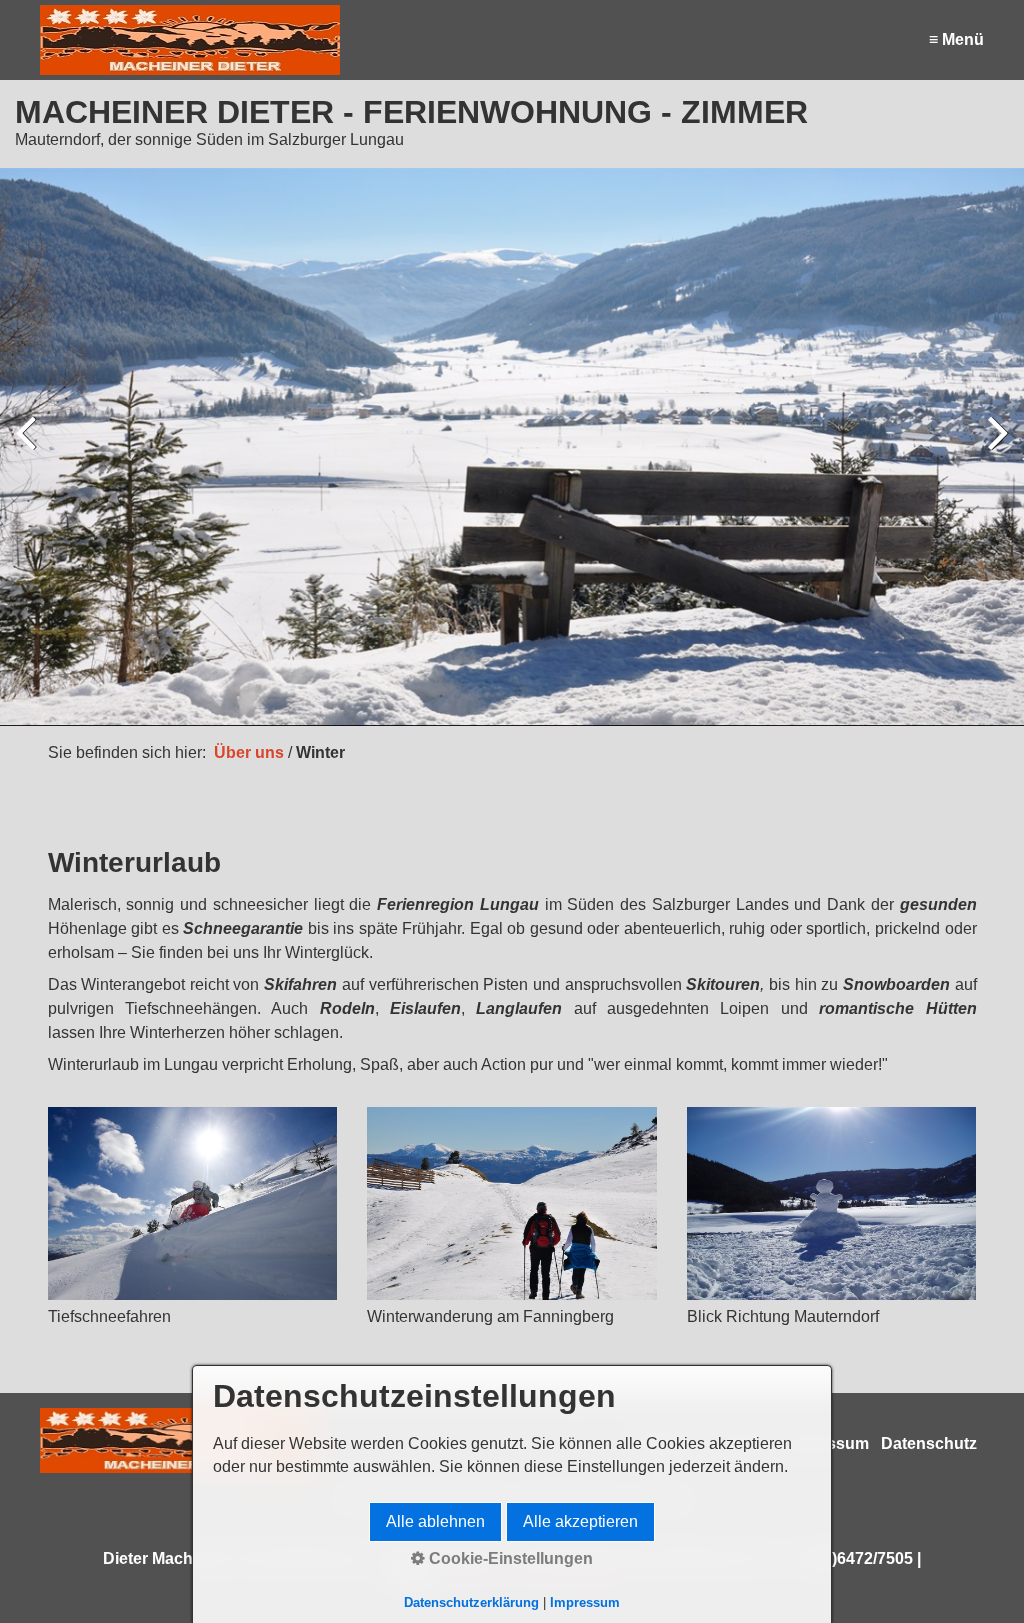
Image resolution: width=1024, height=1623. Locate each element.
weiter (994, 451)
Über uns (249, 752)
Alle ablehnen (435, 1521)
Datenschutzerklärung (471, 1602)
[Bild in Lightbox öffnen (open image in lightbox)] (193, 1203)
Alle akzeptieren (580, 1521)
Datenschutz (929, 1443)
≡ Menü (956, 39)
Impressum (585, 1602)
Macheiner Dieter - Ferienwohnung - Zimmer (411, 112)
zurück (30, 451)
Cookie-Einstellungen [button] (509, 1558)
